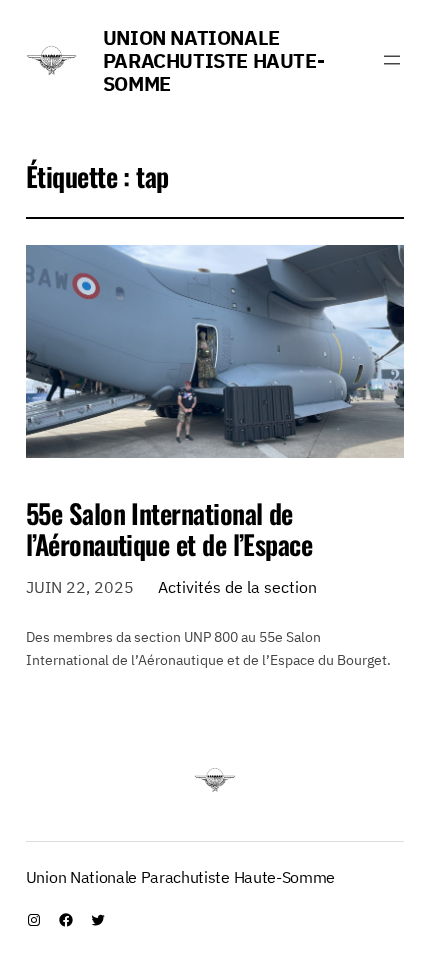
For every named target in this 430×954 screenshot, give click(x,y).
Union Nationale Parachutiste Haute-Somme (213, 60)
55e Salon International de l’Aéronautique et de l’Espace (169, 529)
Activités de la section (237, 587)
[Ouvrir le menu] (392, 60)
